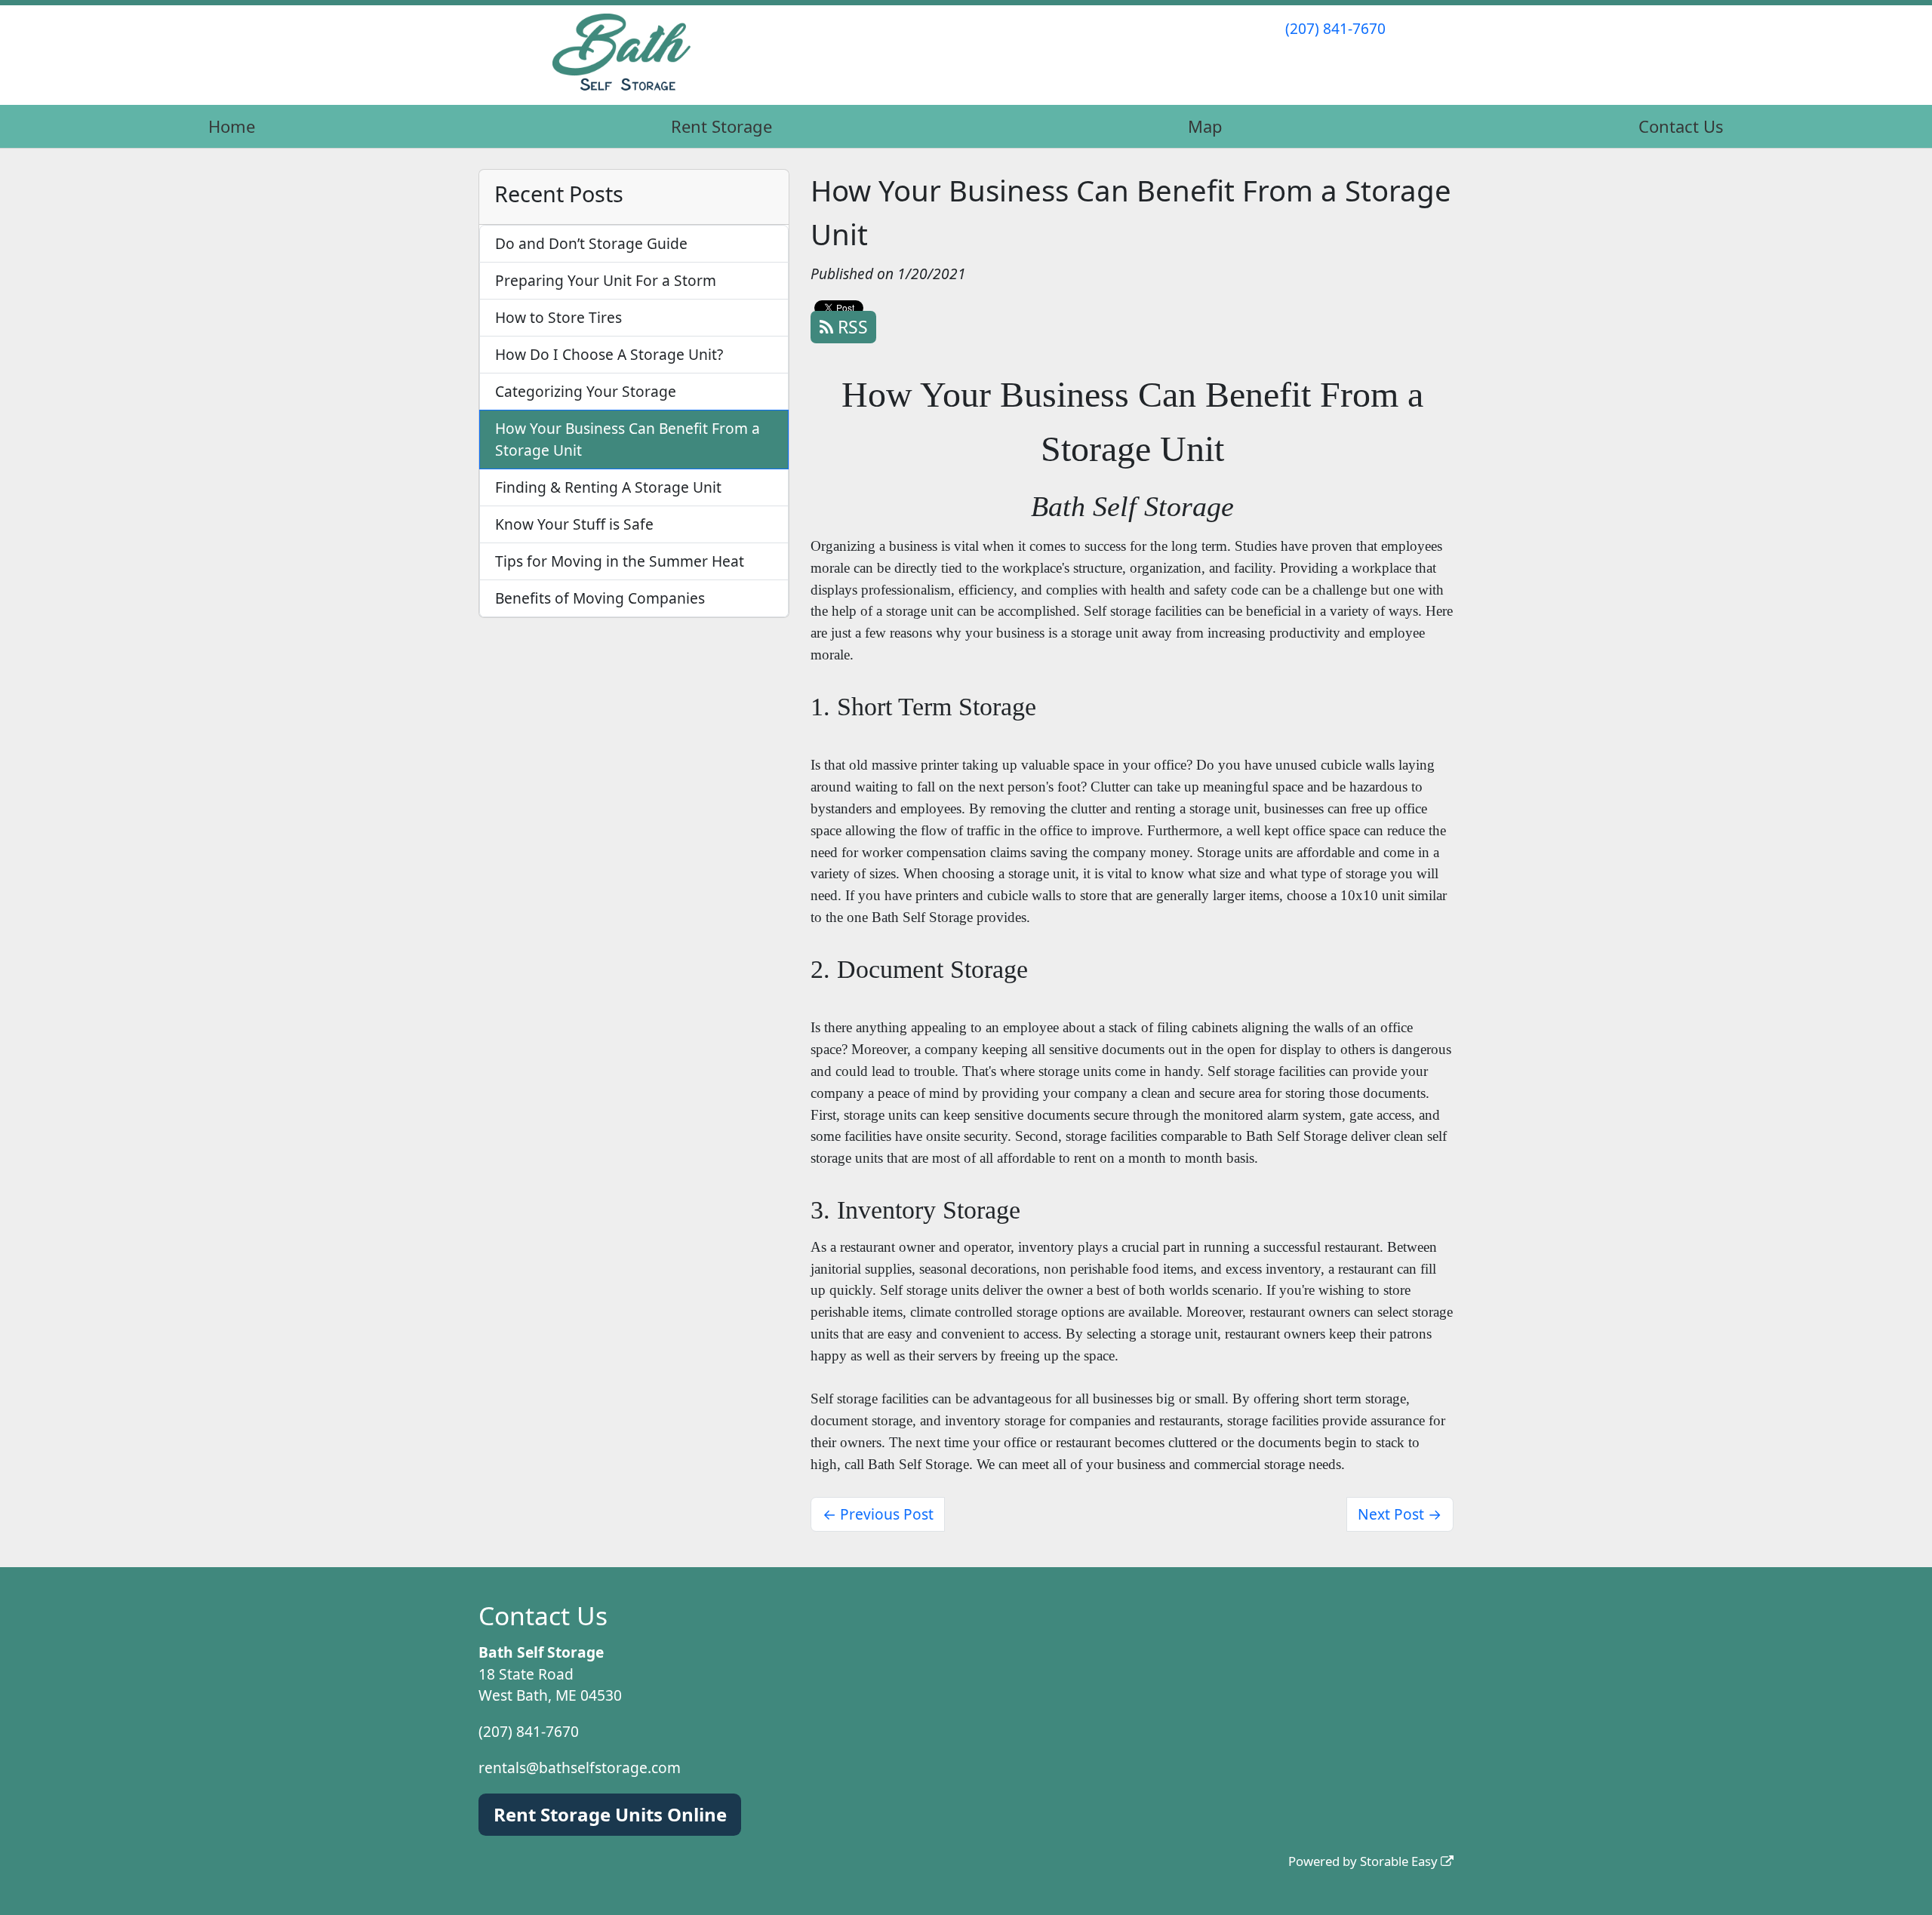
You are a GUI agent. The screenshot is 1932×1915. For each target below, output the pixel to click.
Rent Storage (721, 126)
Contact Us (1681, 126)
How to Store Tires (558, 317)
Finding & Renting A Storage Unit (608, 487)
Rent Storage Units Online (610, 1814)
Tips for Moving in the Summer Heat (620, 561)
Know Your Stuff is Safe (574, 524)
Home (232, 126)
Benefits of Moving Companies (600, 598)
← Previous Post (878, 1514)
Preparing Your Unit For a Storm (606, 280)
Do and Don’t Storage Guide (591, 243)
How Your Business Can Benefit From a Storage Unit (628, 439)
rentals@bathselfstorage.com (580, 1767)
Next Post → (1400, 1514)
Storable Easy (1400, 1861)
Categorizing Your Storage (586, 391)
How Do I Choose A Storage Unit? (609, 354)
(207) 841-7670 (1335, 28)
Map (1205, 126)
